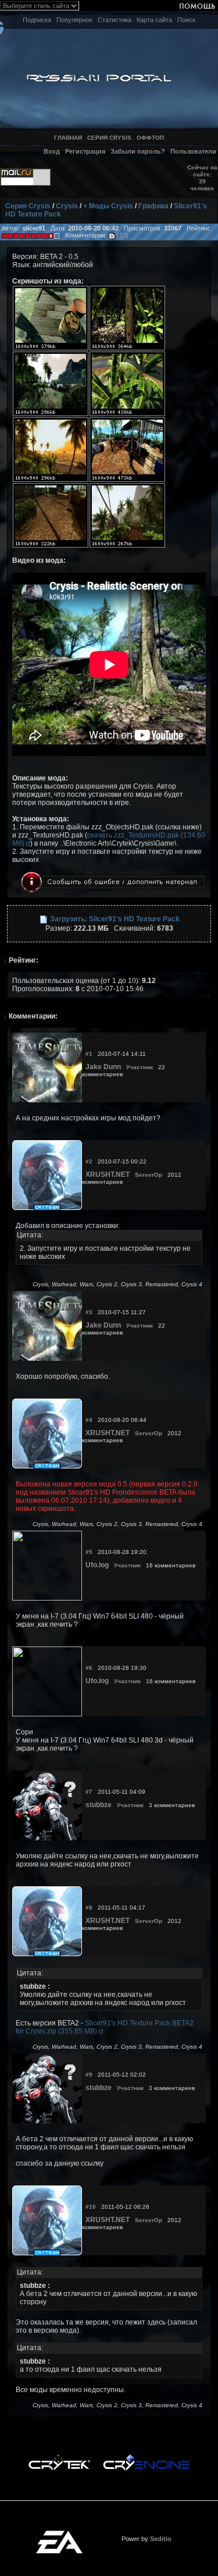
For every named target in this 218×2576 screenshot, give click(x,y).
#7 (89, 1792)
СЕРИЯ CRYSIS (109, 138)
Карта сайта (154, 20)
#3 (89, 1312)
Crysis (67, 206)
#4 (89, 1420)
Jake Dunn (103, 1067)
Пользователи (193, 151)
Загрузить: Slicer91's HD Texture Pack (114, 919)
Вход (52, 151)
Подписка (37, 20)
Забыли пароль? (138, 151)
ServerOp (149, 1175)
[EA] (59, 2534)
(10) (122, 235)
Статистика (115, 20)
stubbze (99, 1805)
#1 (89, 1054)
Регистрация (85, 151)
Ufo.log (97, 1565)
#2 (89, 1161)
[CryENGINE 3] (146, 2457)
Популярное (74, 20)
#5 (89, 1552)
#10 (91, 2207)
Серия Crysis (28, 206)
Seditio (161, 2539)
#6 (89, 1668)
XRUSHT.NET (108, 1175)
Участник (140, 1067)
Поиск (186, 20)
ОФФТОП (150, 138)
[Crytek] (59, 2457)
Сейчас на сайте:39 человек (202, 178)
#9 (89, 2075)
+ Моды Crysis (108, 206)
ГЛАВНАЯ (68, 138)
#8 (89, 1908)
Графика (153, 206)
